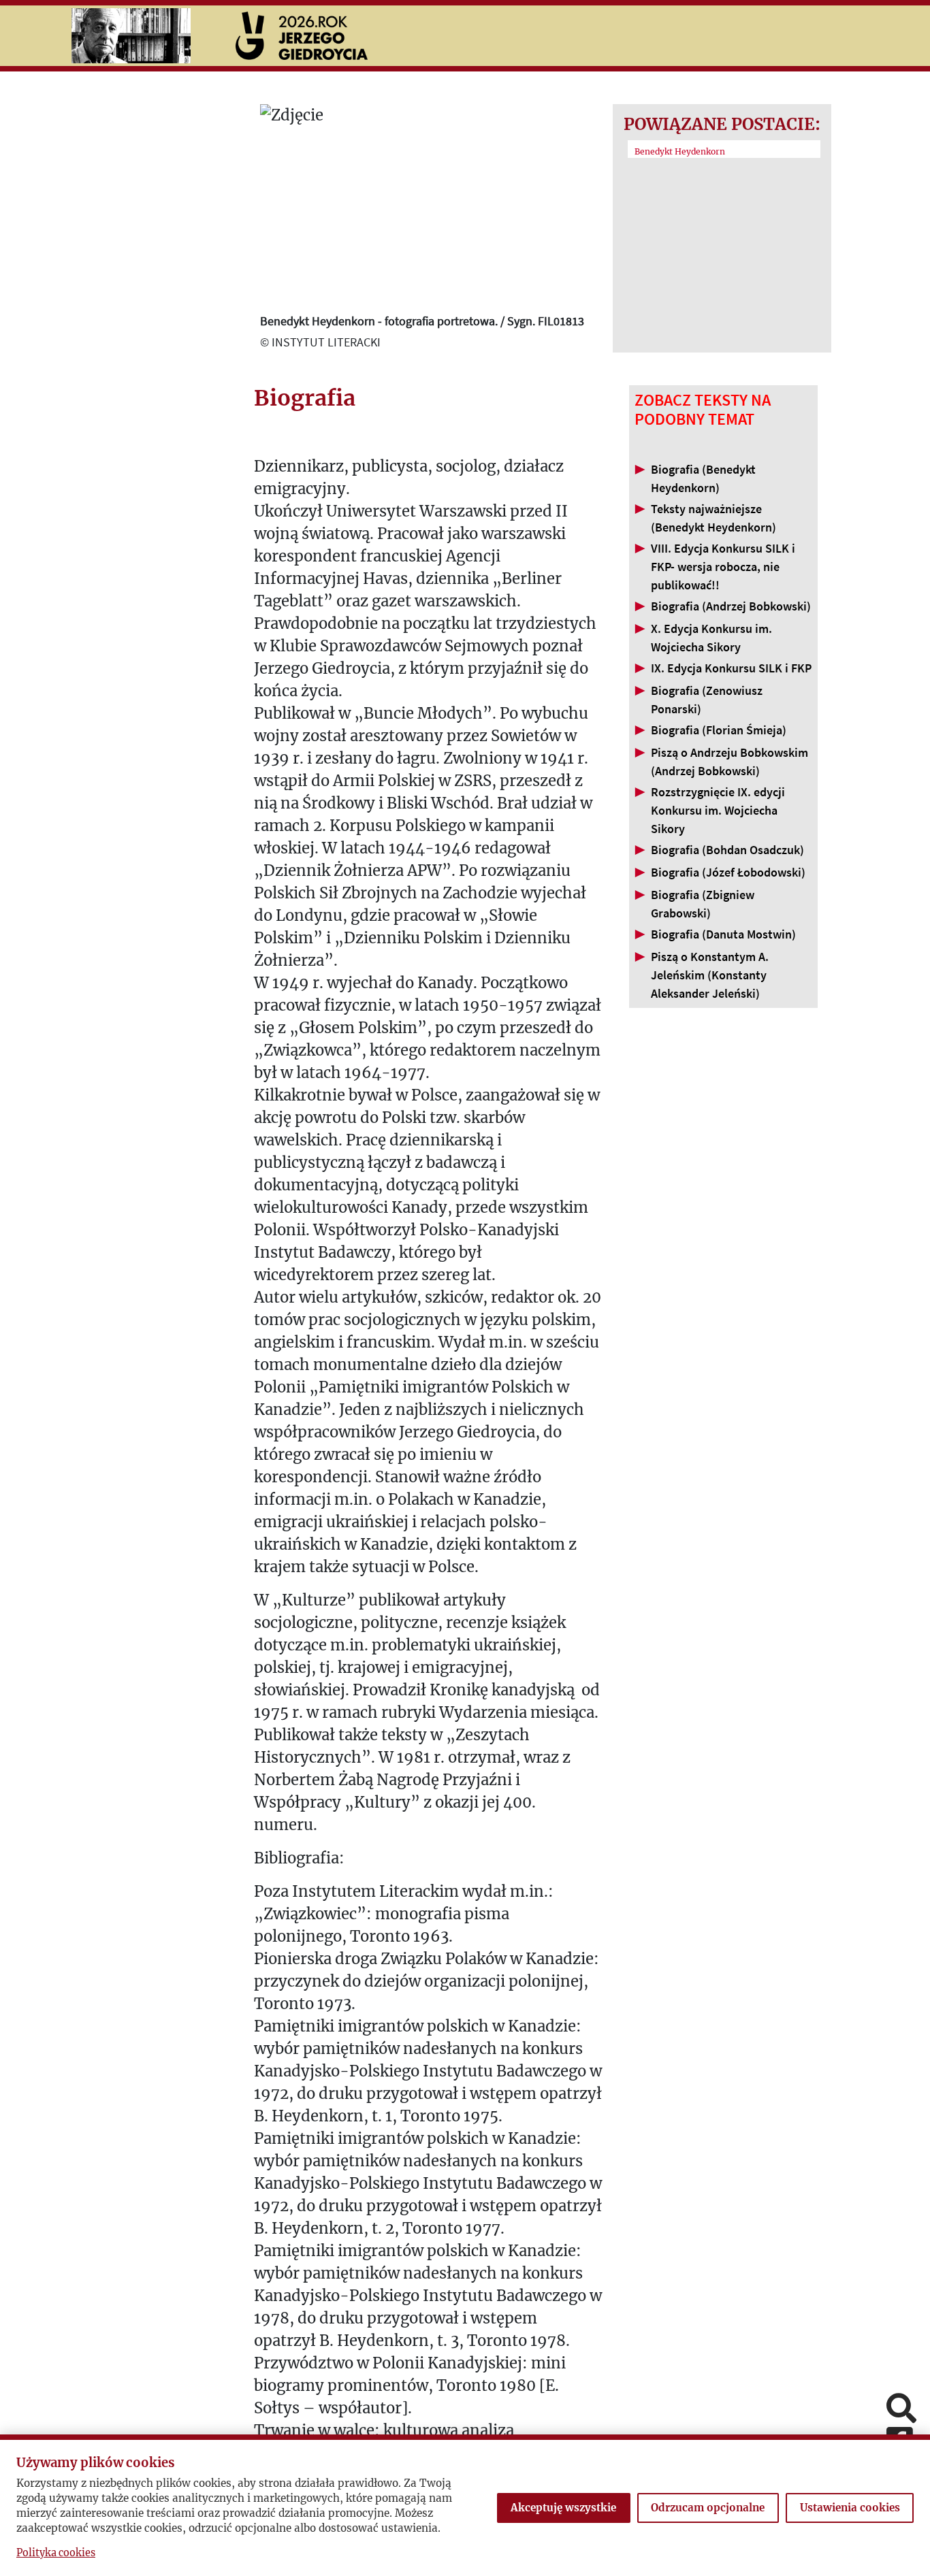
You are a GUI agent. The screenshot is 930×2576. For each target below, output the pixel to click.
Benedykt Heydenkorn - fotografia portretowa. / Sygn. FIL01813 (422, 321)
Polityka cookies (56, 2553)
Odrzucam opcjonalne (708, 2508)
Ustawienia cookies (850, 2508)
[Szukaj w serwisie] (901, 2410)
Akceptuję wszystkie (563, 2508)
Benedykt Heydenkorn (680, 151)
